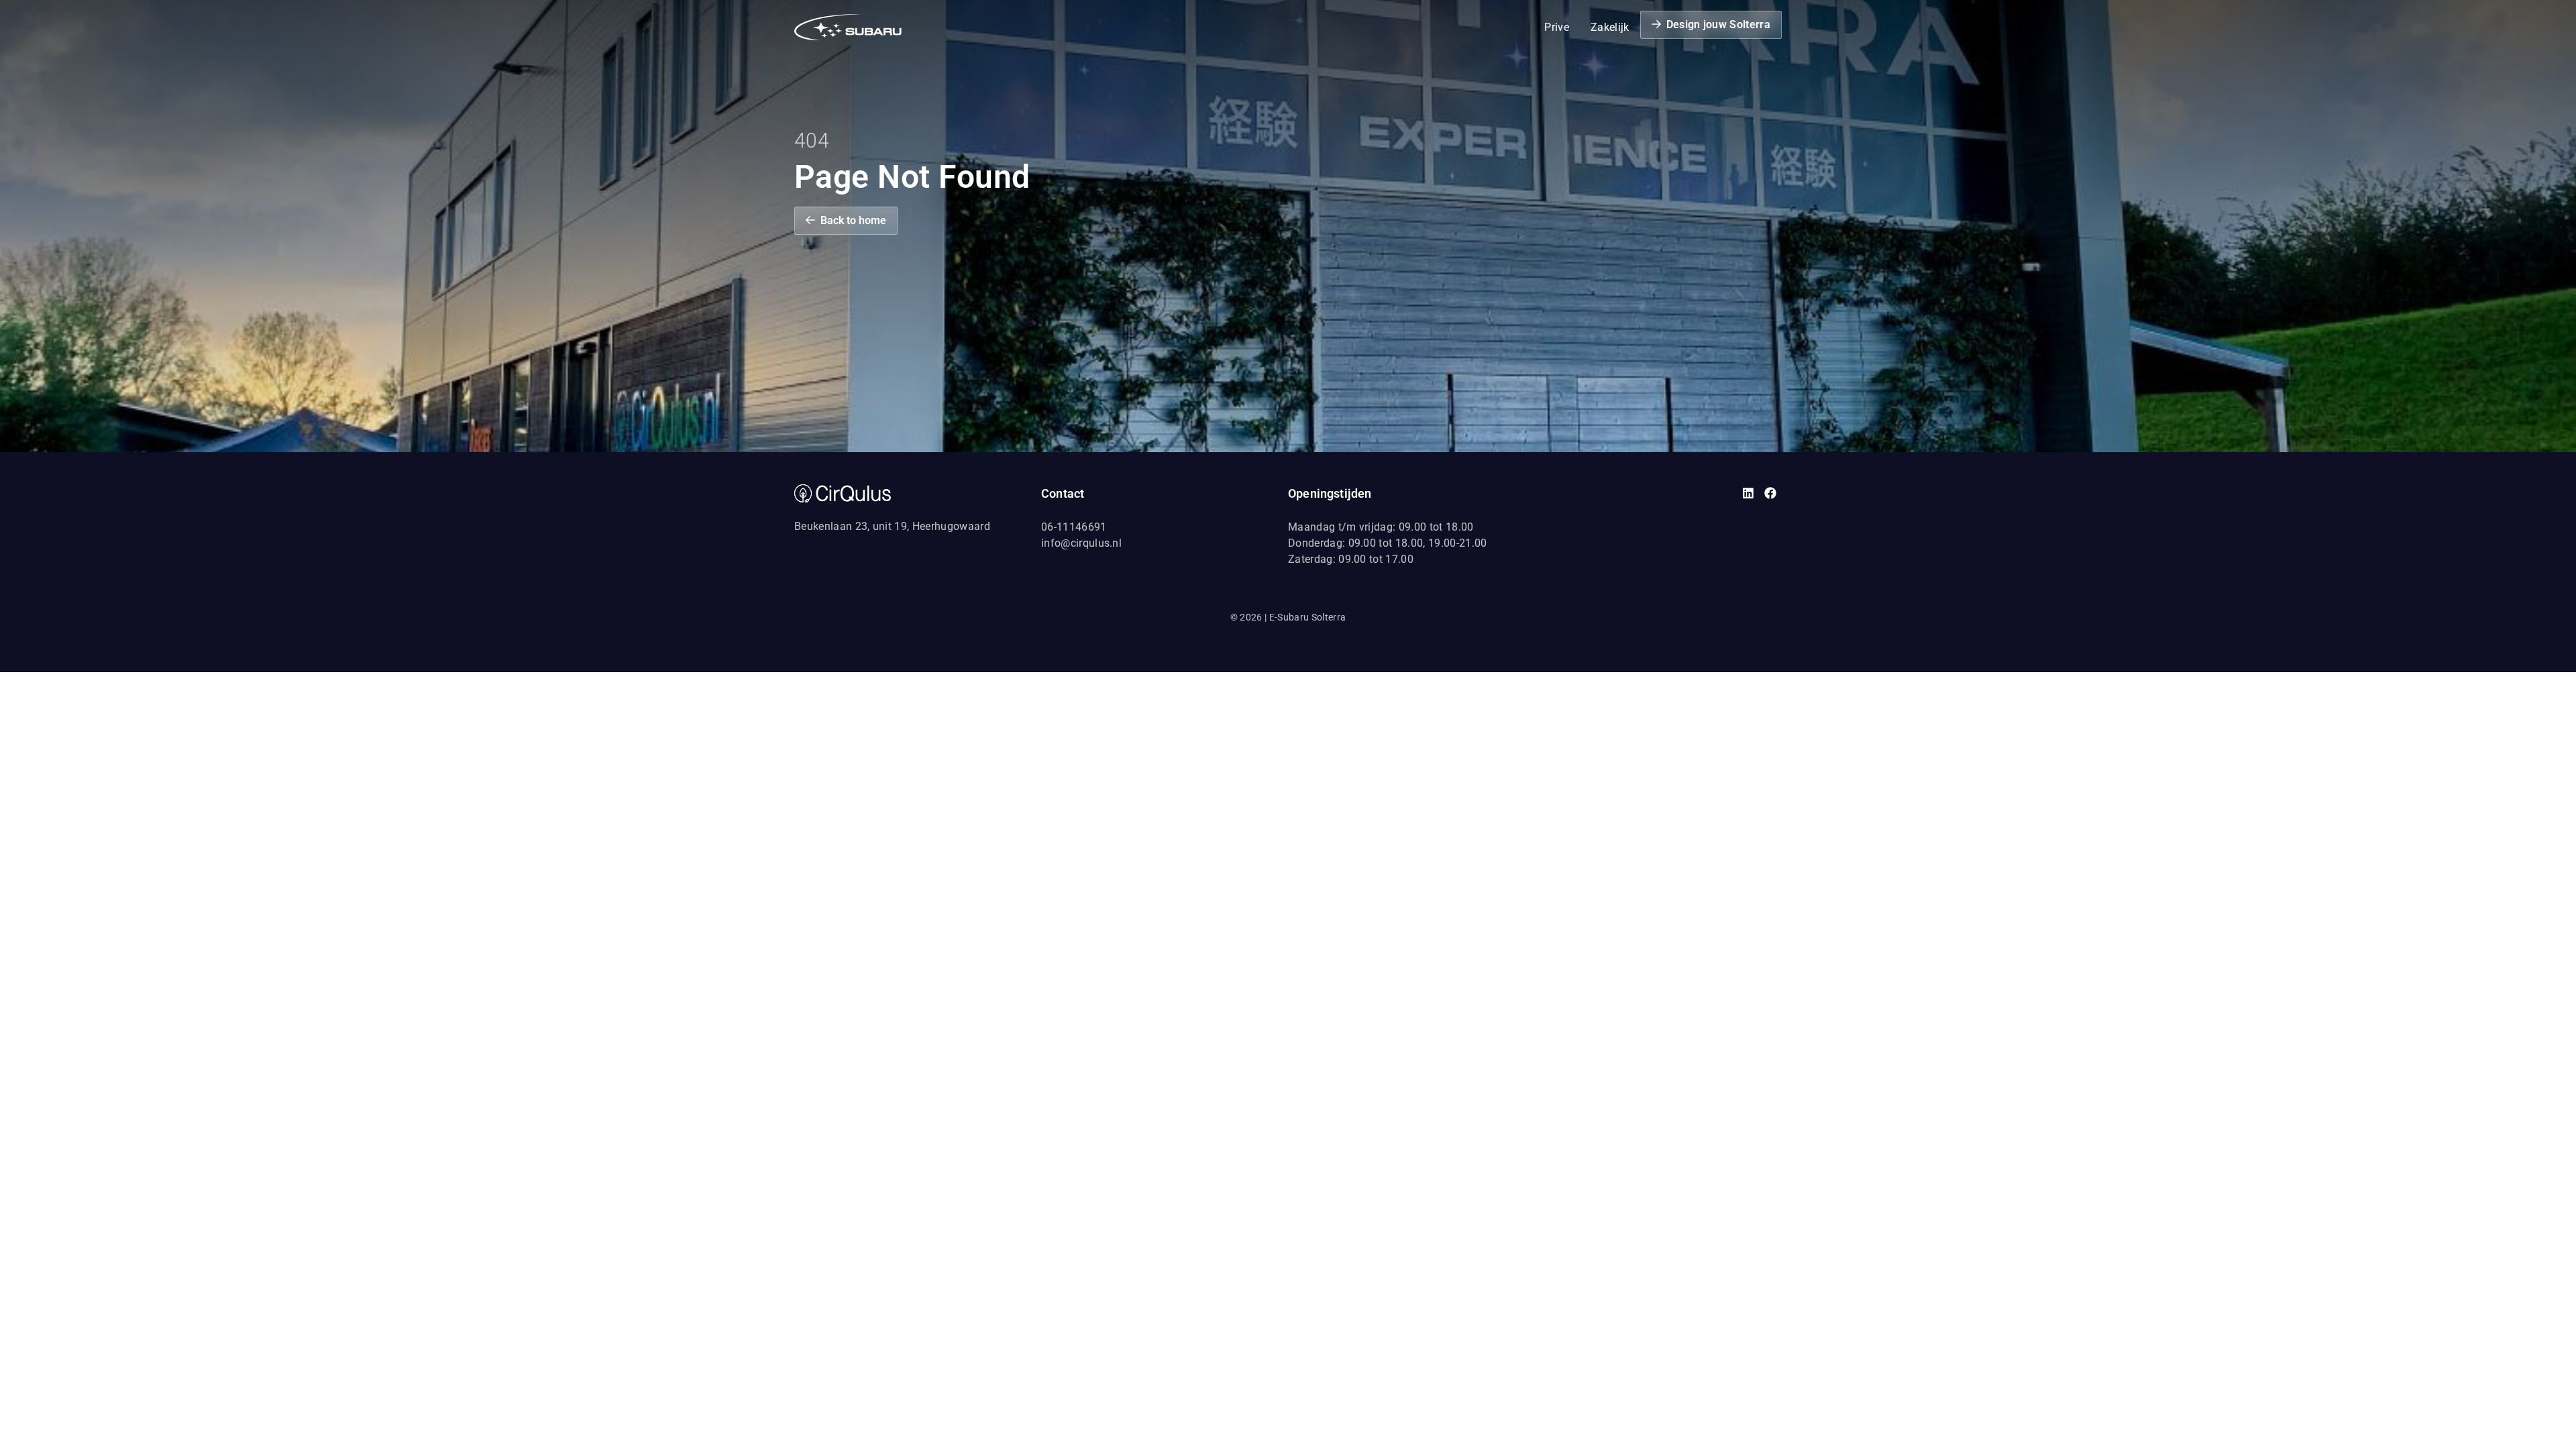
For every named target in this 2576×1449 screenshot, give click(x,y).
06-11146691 (1074, 527)
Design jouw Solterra (1718, 24)
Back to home (853, 220)
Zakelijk (1610, 27)
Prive (1557, 27)
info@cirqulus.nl (1081, 543)
